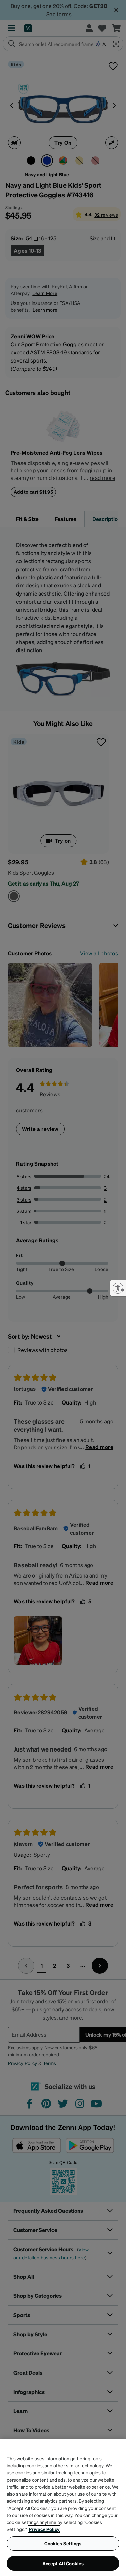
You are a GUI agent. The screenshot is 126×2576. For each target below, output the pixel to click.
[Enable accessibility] (118, 1288)
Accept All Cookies (63, 2563)
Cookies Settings (63, 2543)
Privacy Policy (44, 2529)
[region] (63, 2507)
